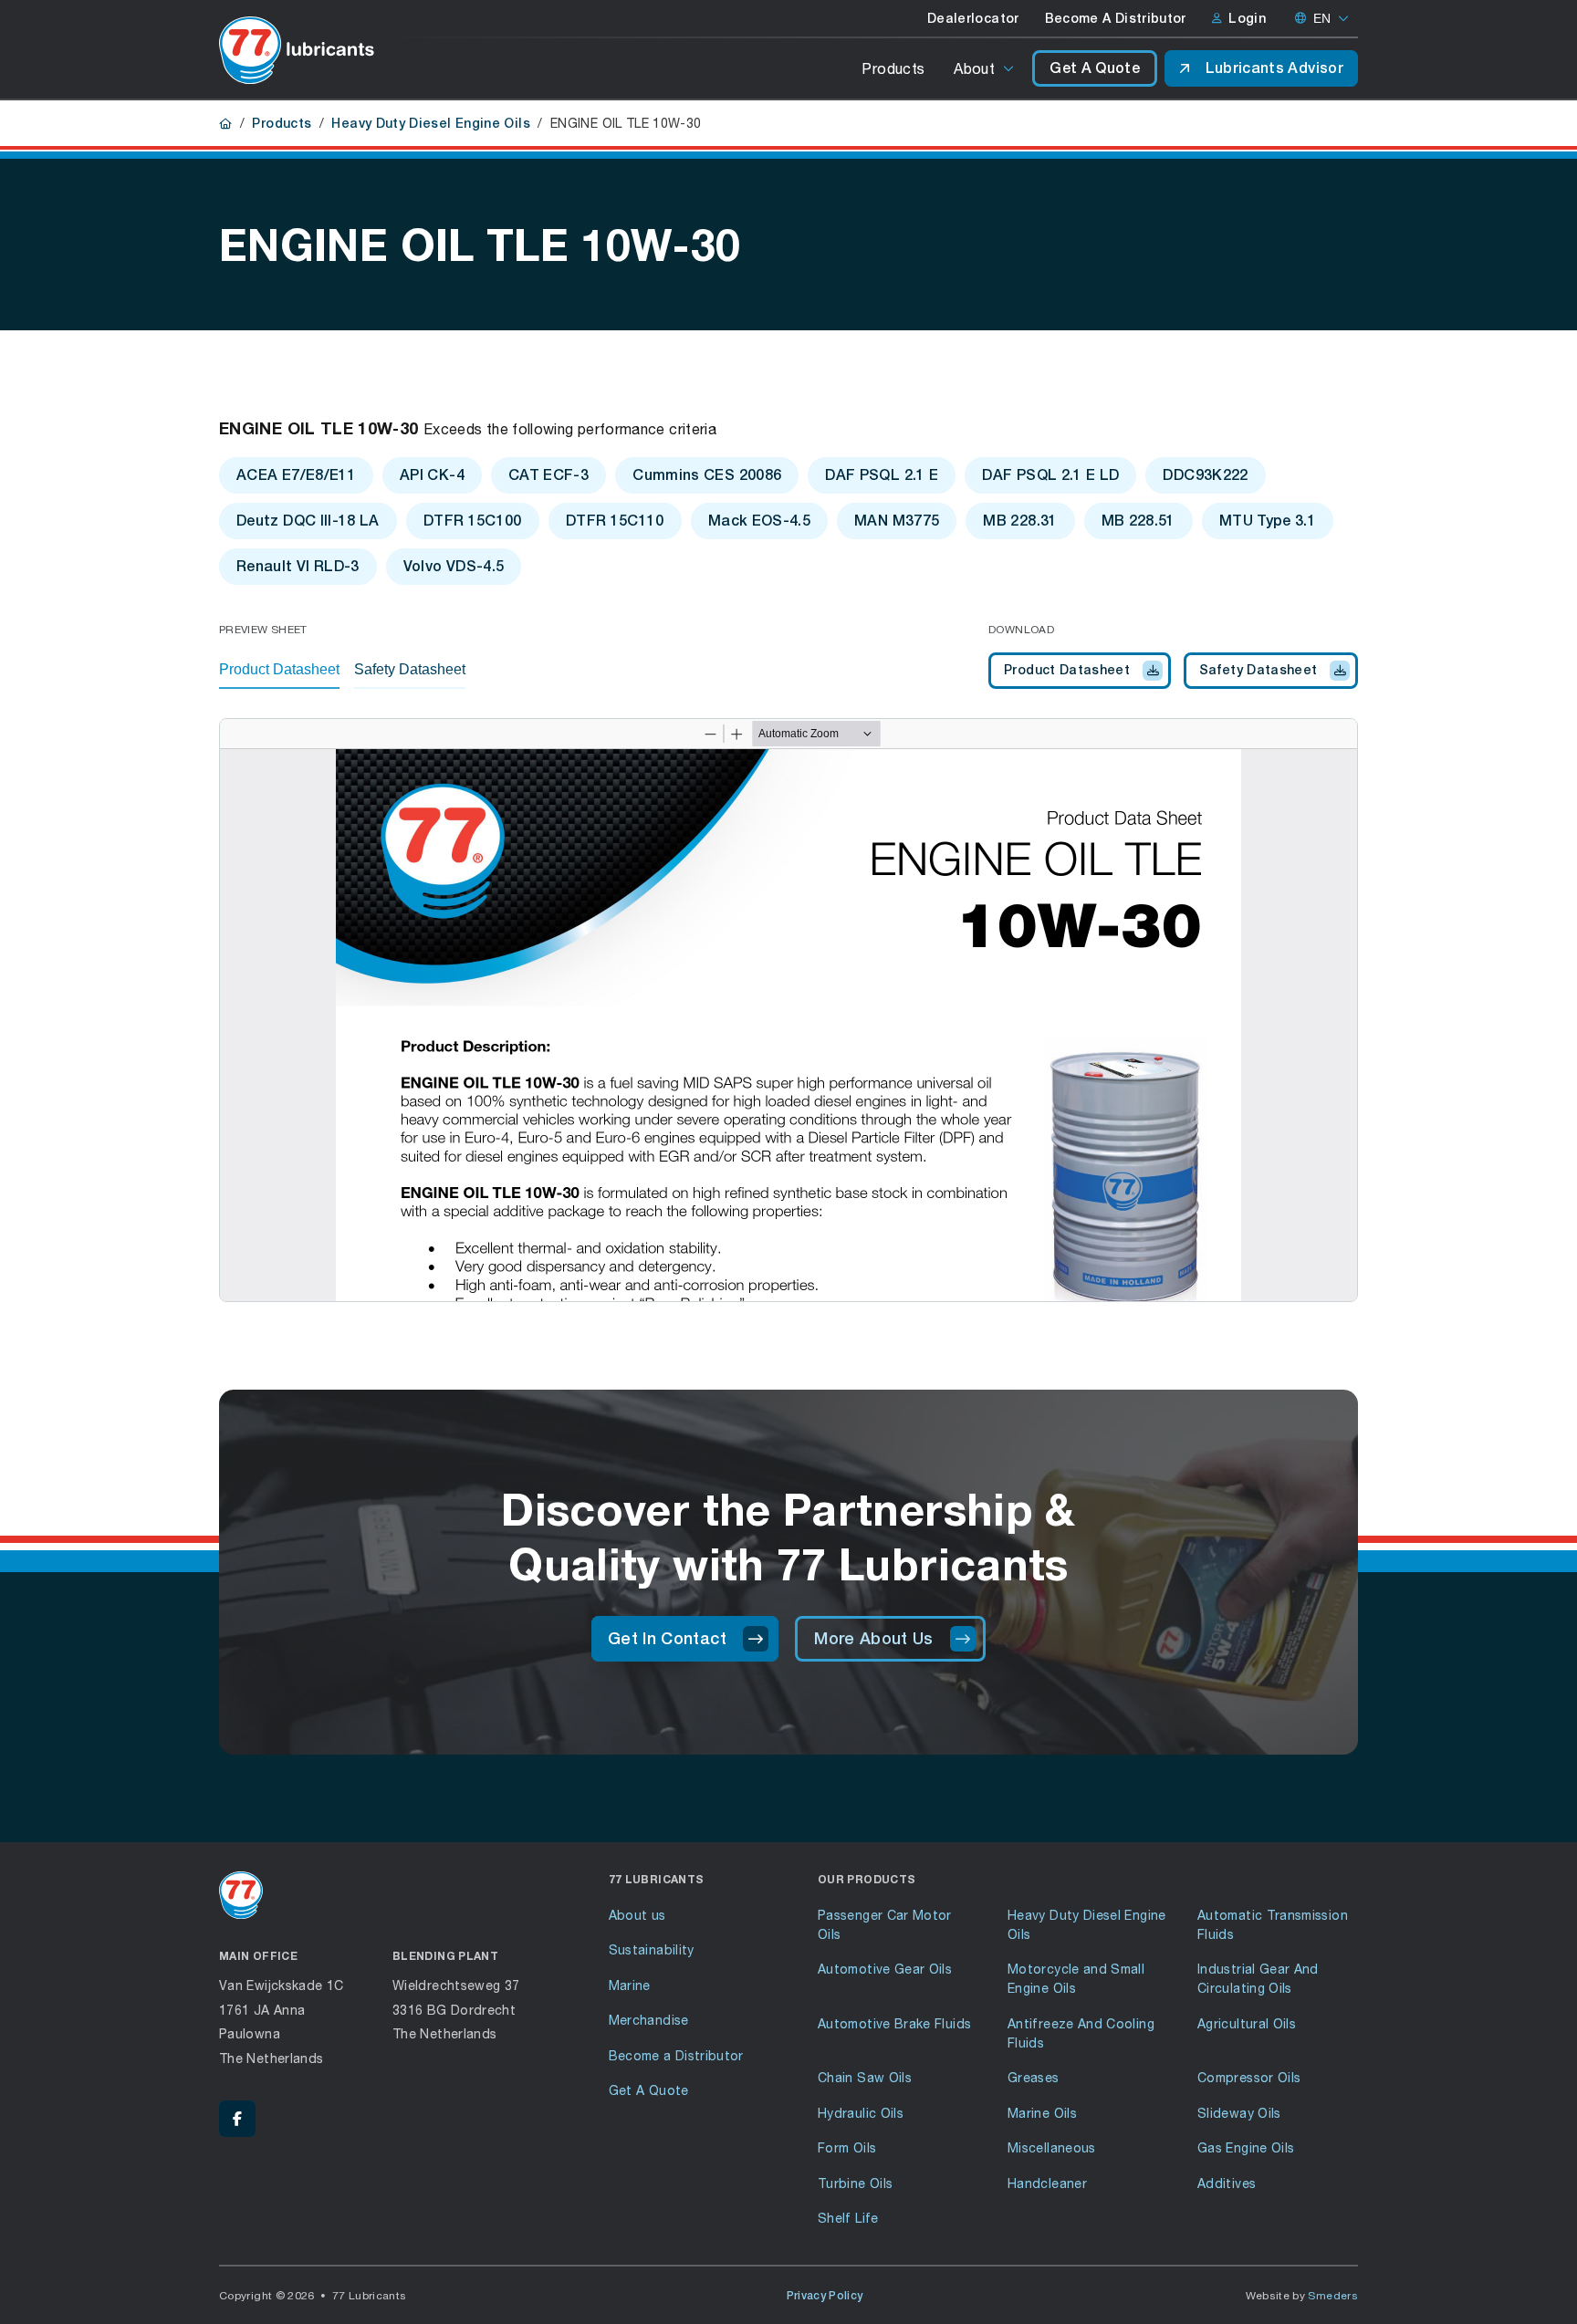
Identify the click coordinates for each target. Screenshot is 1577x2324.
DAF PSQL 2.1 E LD (1050, 475)
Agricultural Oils (1247, 2023)
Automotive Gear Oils (885, 1969)
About (974, 68)
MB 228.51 (1138, 521)
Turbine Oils (855, 2183)
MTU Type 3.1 (1268, 521)
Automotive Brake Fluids (894, 2023)
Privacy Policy (825, 2296)
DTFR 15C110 (615, 521)
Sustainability (652, 1949)
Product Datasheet (1067, 670)
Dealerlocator (973, 18)
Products (893, 68)
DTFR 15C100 (473, 521)
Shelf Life (848, 2218)
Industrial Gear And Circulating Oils (1258, 1978)
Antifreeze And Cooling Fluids (1081, 2033)
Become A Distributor (1116, 18)
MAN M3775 (897, 521)
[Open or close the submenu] (1010, 68)
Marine (630, 1985)
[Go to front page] (297, 50)
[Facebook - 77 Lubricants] (237, 2119)
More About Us (874, 1638)
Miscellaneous (1052, 2147)
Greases (1034, 2077)
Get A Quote (1095, 68)
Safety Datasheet (1258, 670)
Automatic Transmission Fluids (1273, 1924)
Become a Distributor (676, 2055)
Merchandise (649, 2020)
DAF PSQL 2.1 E (882, 475)
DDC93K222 (1205, 475)
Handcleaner (1047, 2183)
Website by (1302, 2295)
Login (1247, 18)
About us (637, 1915)
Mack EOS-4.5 (759, 521)
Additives (1227, 2183)
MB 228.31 (1020, 521)
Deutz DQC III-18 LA (308, 521)
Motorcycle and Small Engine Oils (1076, 1978)
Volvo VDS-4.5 (454, 566)
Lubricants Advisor (1274, 68)
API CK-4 (432, 475)
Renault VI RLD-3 (298, 566)
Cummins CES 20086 (707, 475)
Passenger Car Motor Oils (885, 1924)
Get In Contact (667, 1638)
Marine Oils (1042, 2113)
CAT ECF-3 (548, 475)
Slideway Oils (1239, 2113)
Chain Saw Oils (865, 2077)
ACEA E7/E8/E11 (296, 475)
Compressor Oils (1249, 2077)
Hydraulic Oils (861, 2113)
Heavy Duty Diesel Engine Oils (430, 123)
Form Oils (847, 2147)
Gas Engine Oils (1246, 2147)
